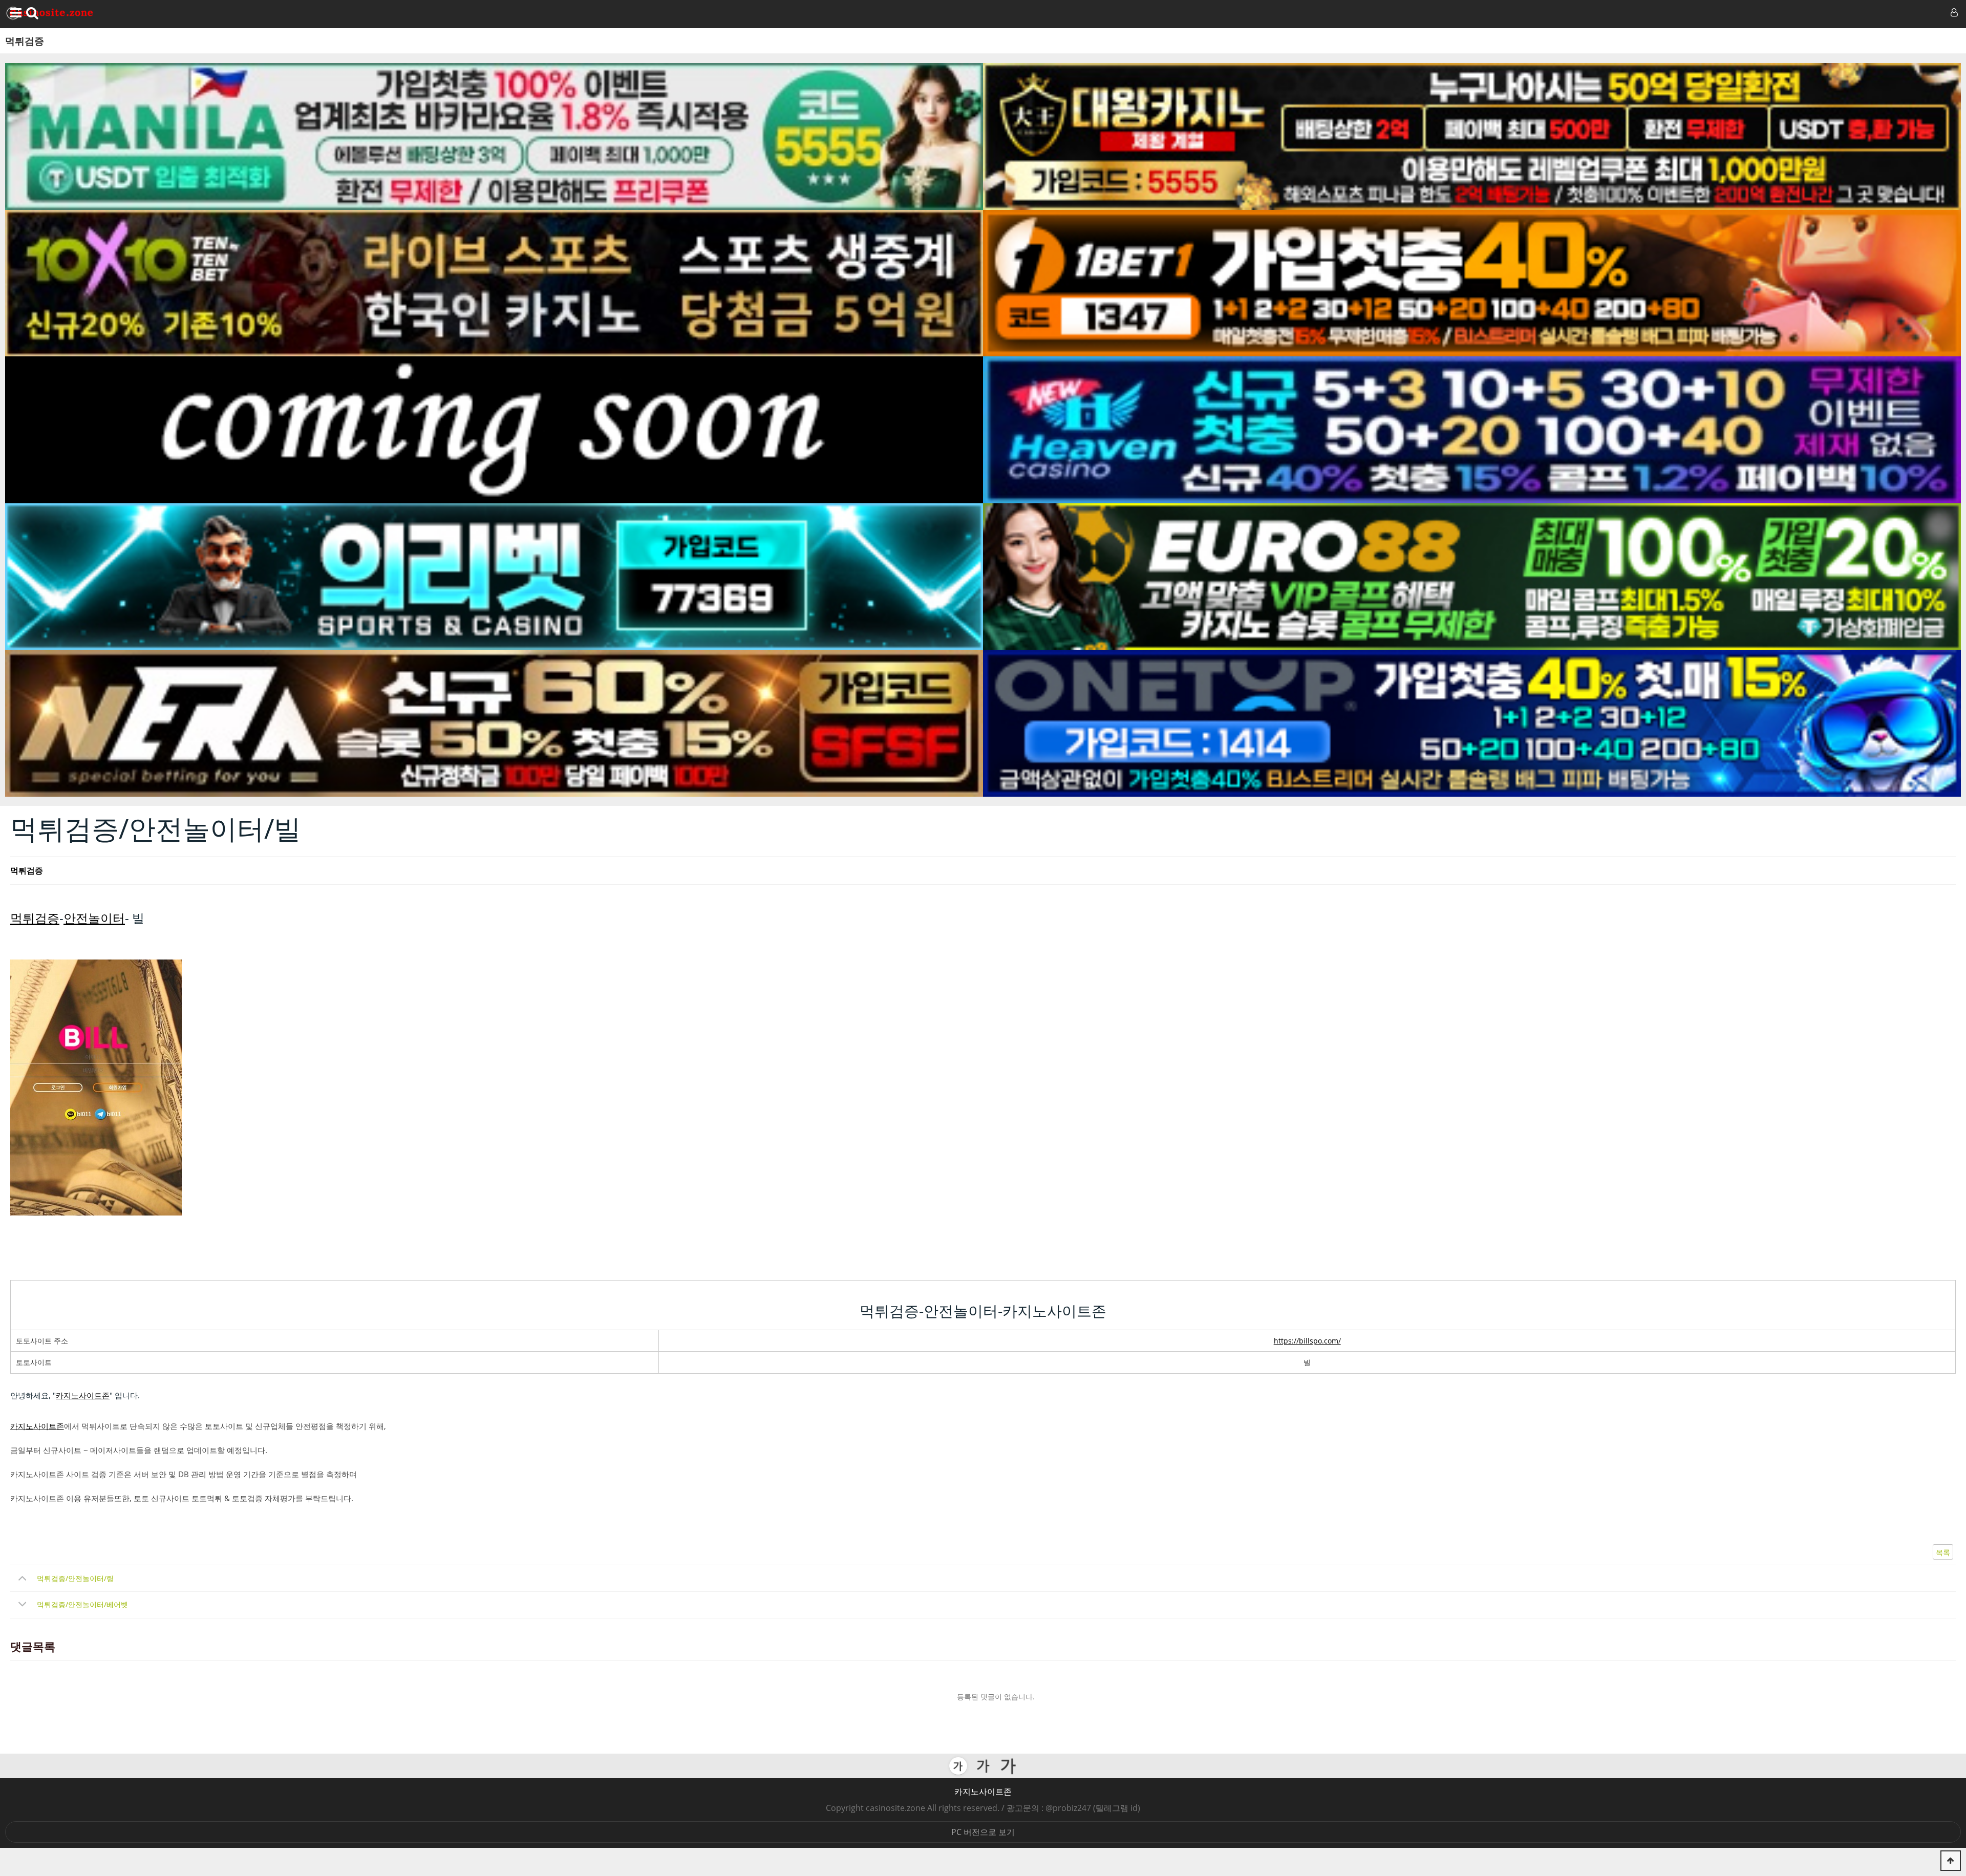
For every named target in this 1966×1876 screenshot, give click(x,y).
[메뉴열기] (14, 13)
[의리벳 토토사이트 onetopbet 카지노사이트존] (494, 577)
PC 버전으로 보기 (983, 1832)
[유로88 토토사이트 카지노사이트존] (1472, 577)
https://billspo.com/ (1307, 1341)
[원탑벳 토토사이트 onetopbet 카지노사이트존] (1472, 723)
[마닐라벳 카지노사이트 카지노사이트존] (494, 136)
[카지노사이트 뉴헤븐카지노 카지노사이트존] (1472, 430)
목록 (1943, 1552)
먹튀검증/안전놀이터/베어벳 (82, 1604)
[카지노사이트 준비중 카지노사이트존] (494, 430)
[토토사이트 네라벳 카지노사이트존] (494, 723)
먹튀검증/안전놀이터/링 (75, 1578)
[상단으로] (1951, 1861)
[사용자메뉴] (1953, 13)
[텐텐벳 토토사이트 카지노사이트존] (494, 283)
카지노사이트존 (83, 1395)
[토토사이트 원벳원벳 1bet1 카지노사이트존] (1472, 283)
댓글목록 (33, 1647)
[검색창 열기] (32, 13)
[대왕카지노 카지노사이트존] (1472, 136)
